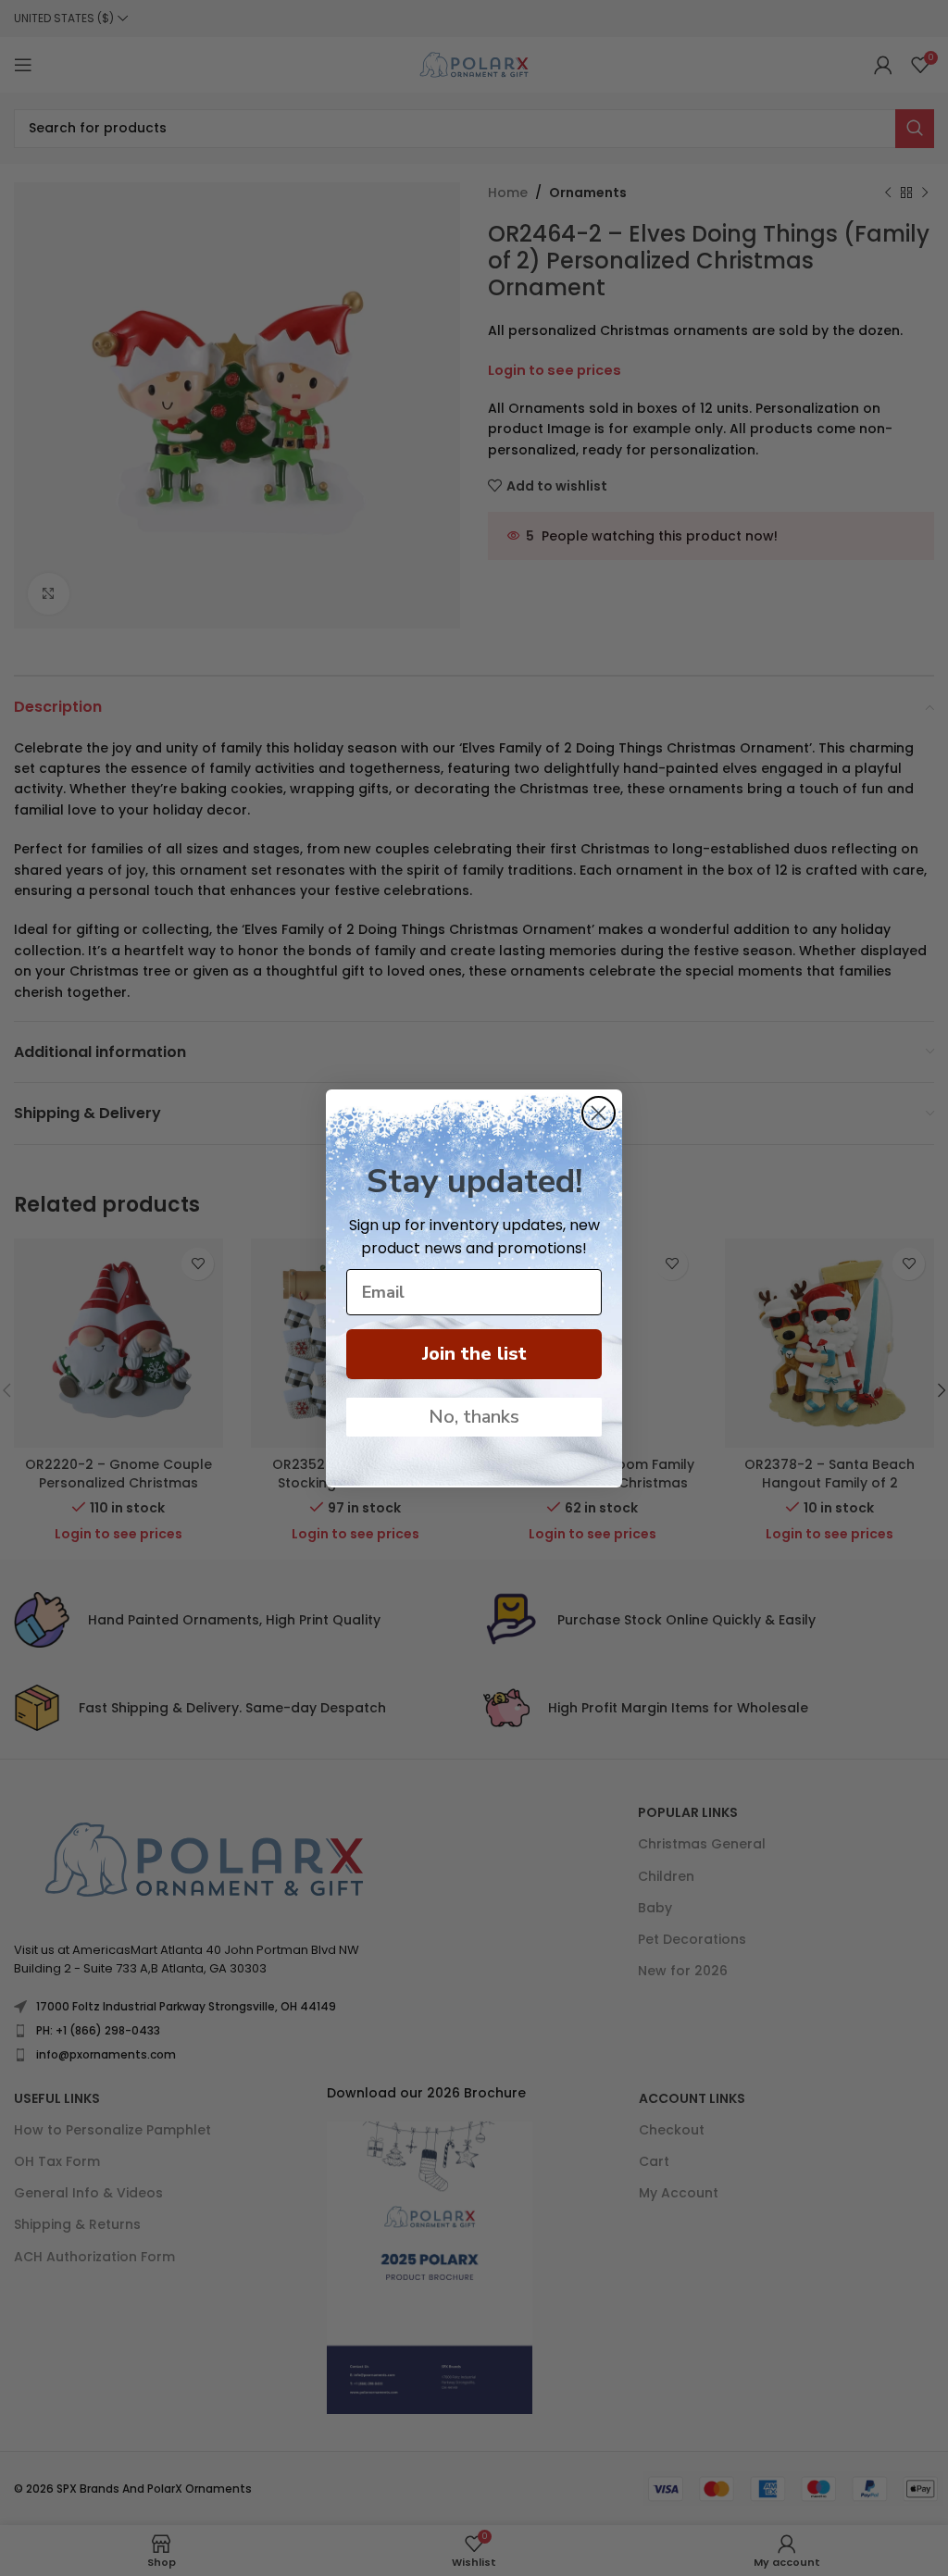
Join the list (474, 1354)
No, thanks (474, 1417)
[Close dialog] (599, 1113)
